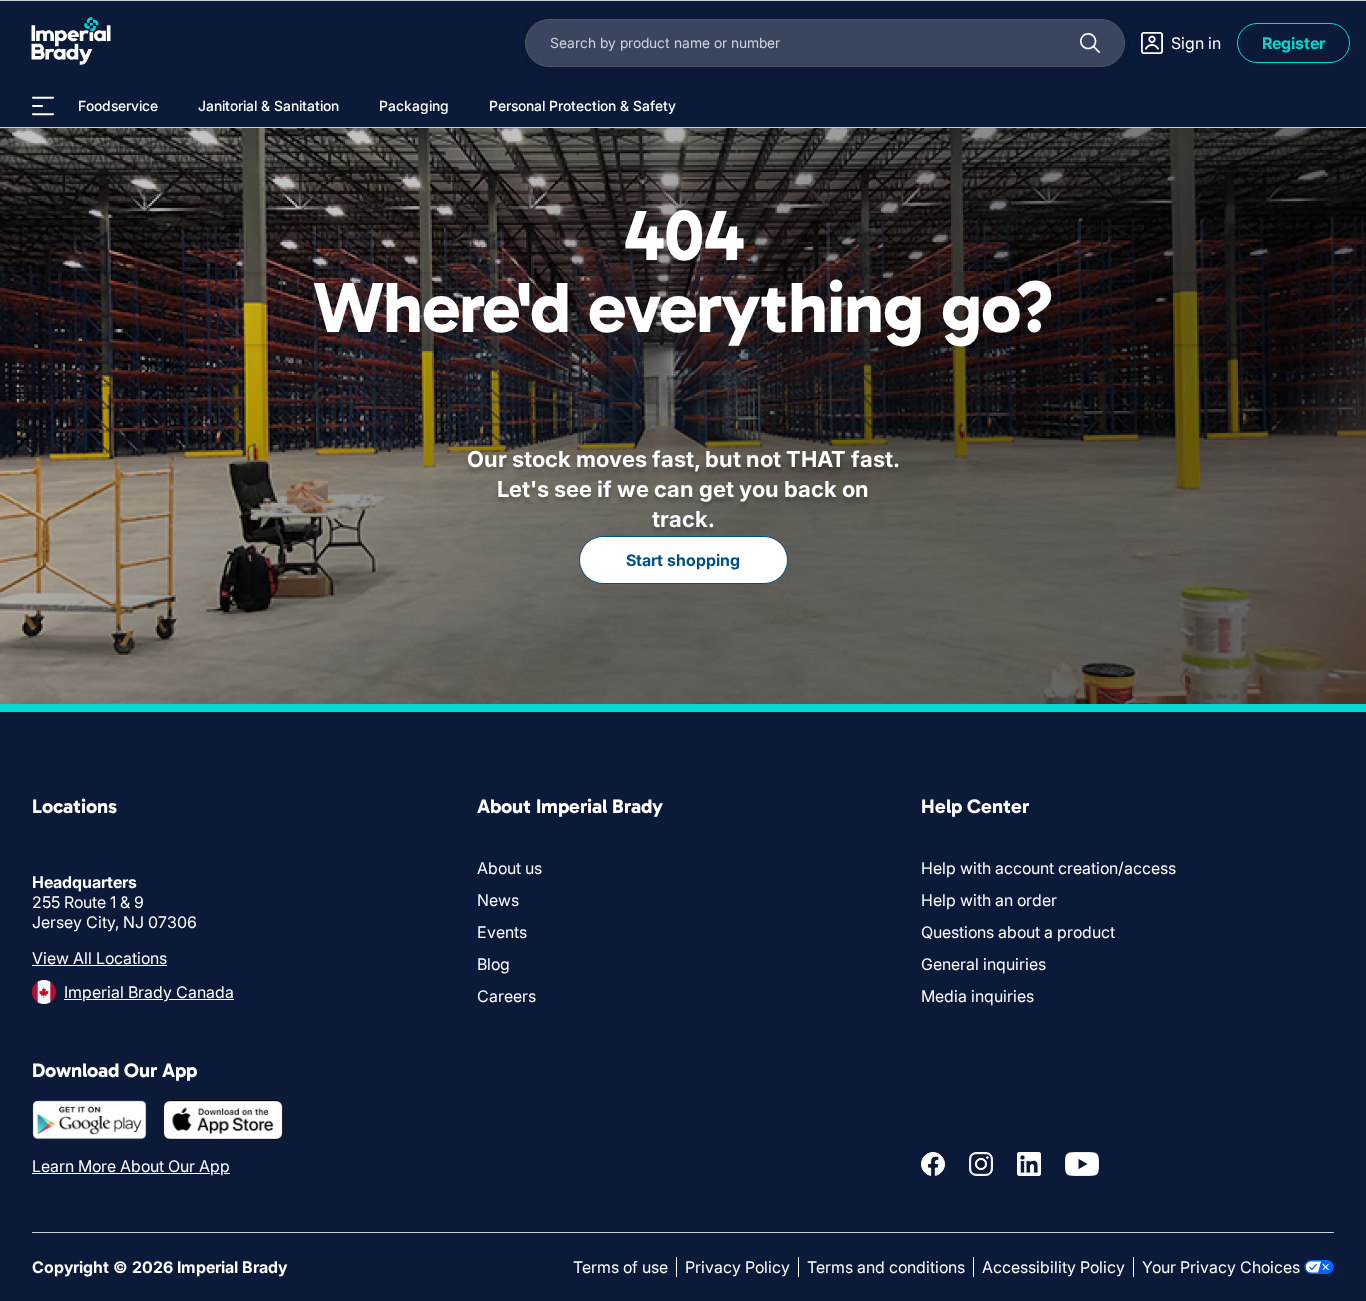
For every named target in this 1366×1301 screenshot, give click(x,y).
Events (502, 932)
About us (509, 868)
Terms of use (620, 1267)
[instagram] (981, 1164)
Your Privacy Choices (1221, 1267)
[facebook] (933, 1164)
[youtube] (1082, 1164)
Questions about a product (1018, 932)
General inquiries (983, 964)
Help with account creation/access (1048, 868)
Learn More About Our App (131, 1166)
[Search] (1090, 43)
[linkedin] (1029, 1164)
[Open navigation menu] (43, 106)
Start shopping (683, 560)
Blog (493, 964)
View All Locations (99, 958)
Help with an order (989, 900)
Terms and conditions (886, 1267)
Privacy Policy (737, 1267)
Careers (506, 996)
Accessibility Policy (1053, 1267)
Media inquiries (977, 996)
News (498, 900)
